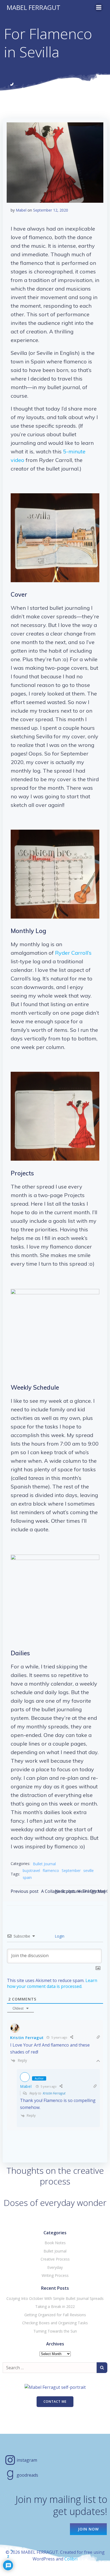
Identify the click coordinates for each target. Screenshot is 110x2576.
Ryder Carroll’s (73, 953)
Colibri (71, 2559)
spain (27, 1877)
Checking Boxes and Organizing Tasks (55, 2323)
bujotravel (31, 1870)
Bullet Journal (44, 1864)
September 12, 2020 (51, 210)
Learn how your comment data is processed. (52, 1983)
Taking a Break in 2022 (55, 2306)
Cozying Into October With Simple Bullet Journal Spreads (55, 2298)
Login (59, 1936)
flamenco (51, 1870)
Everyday (55, 2267)
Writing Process (55, 2275)
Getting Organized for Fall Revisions (55, 2315)
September (71, 1870)
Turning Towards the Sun (55, 2331)
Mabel (21, 210)
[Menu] (99, 7)
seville (89, 1870)
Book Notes (55, 2243)
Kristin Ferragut (54, 2093)
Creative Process (55, 2259)
